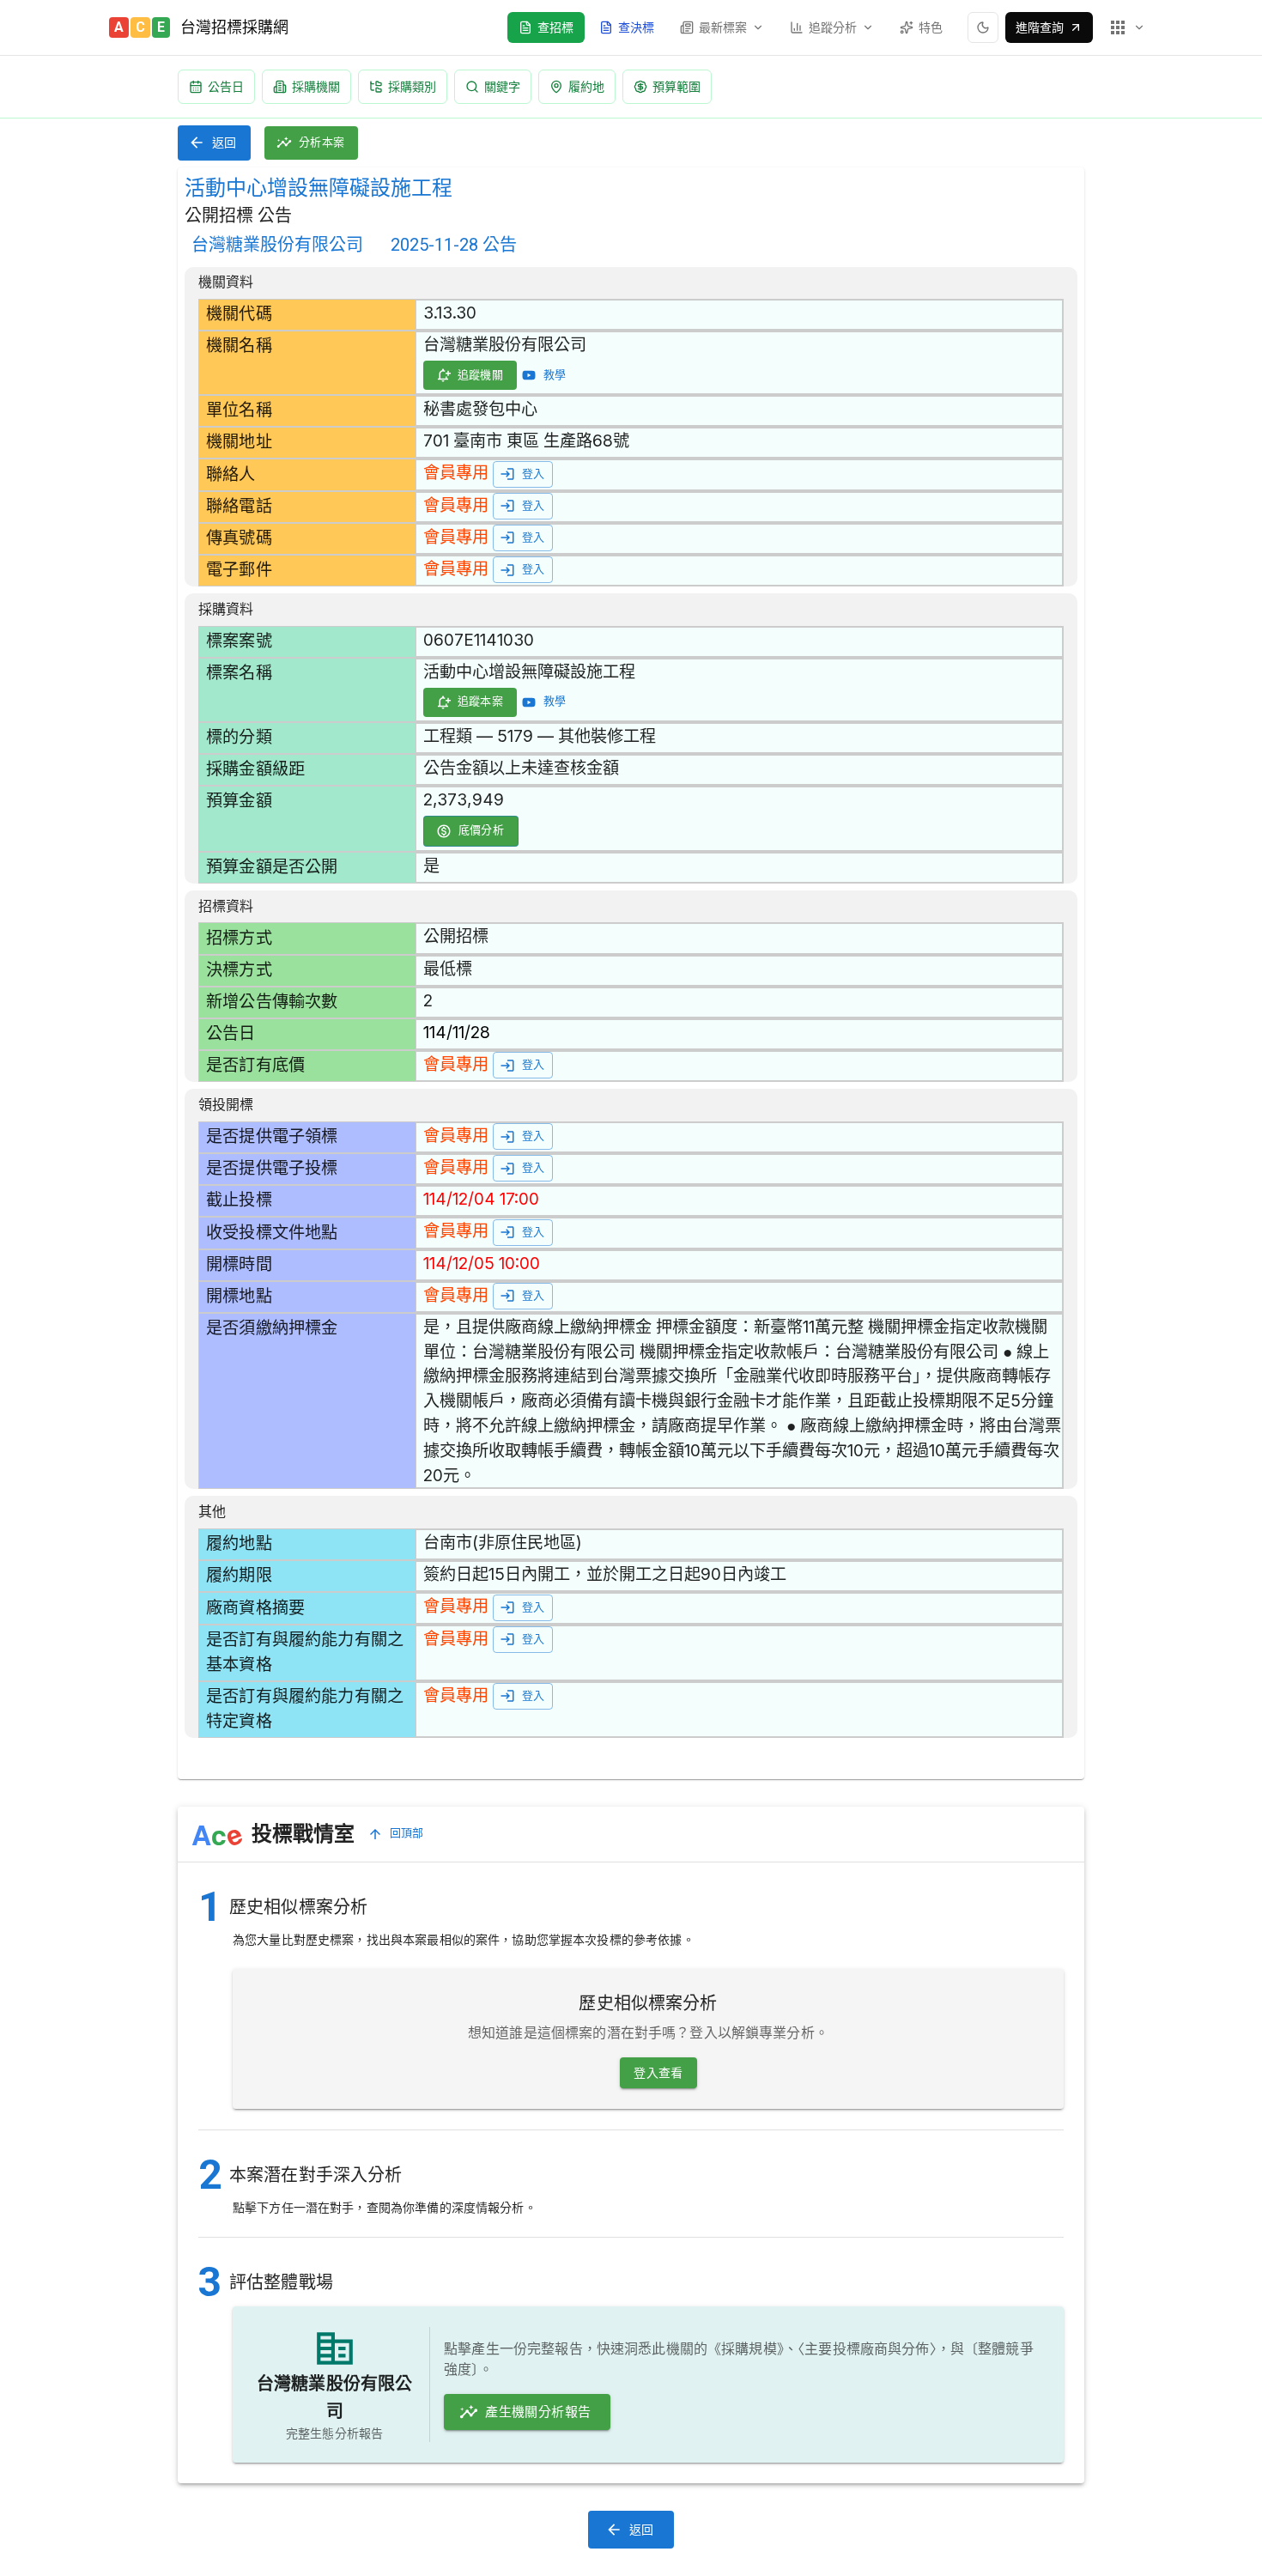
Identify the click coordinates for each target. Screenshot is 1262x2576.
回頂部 (407, 1833)
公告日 (226, 86)
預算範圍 (677, 86)
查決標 (636, 27)
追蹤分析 (833, 27)
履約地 (586, 86)
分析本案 (322, 142)
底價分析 (482, 830)
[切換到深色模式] (983, 27)
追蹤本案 (481, 701)
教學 (555, 375)
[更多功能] (1126, 27)
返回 (224, 143)
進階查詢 (1040, 27)
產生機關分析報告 (538, 2412)
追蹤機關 (481, 375)
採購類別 (412, 86)
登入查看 (658, 2073)
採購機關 (316, 86)
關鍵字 (502, 86)
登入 (534, 474)
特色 (931, 27)
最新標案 (723, 27)
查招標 (555, 27)
